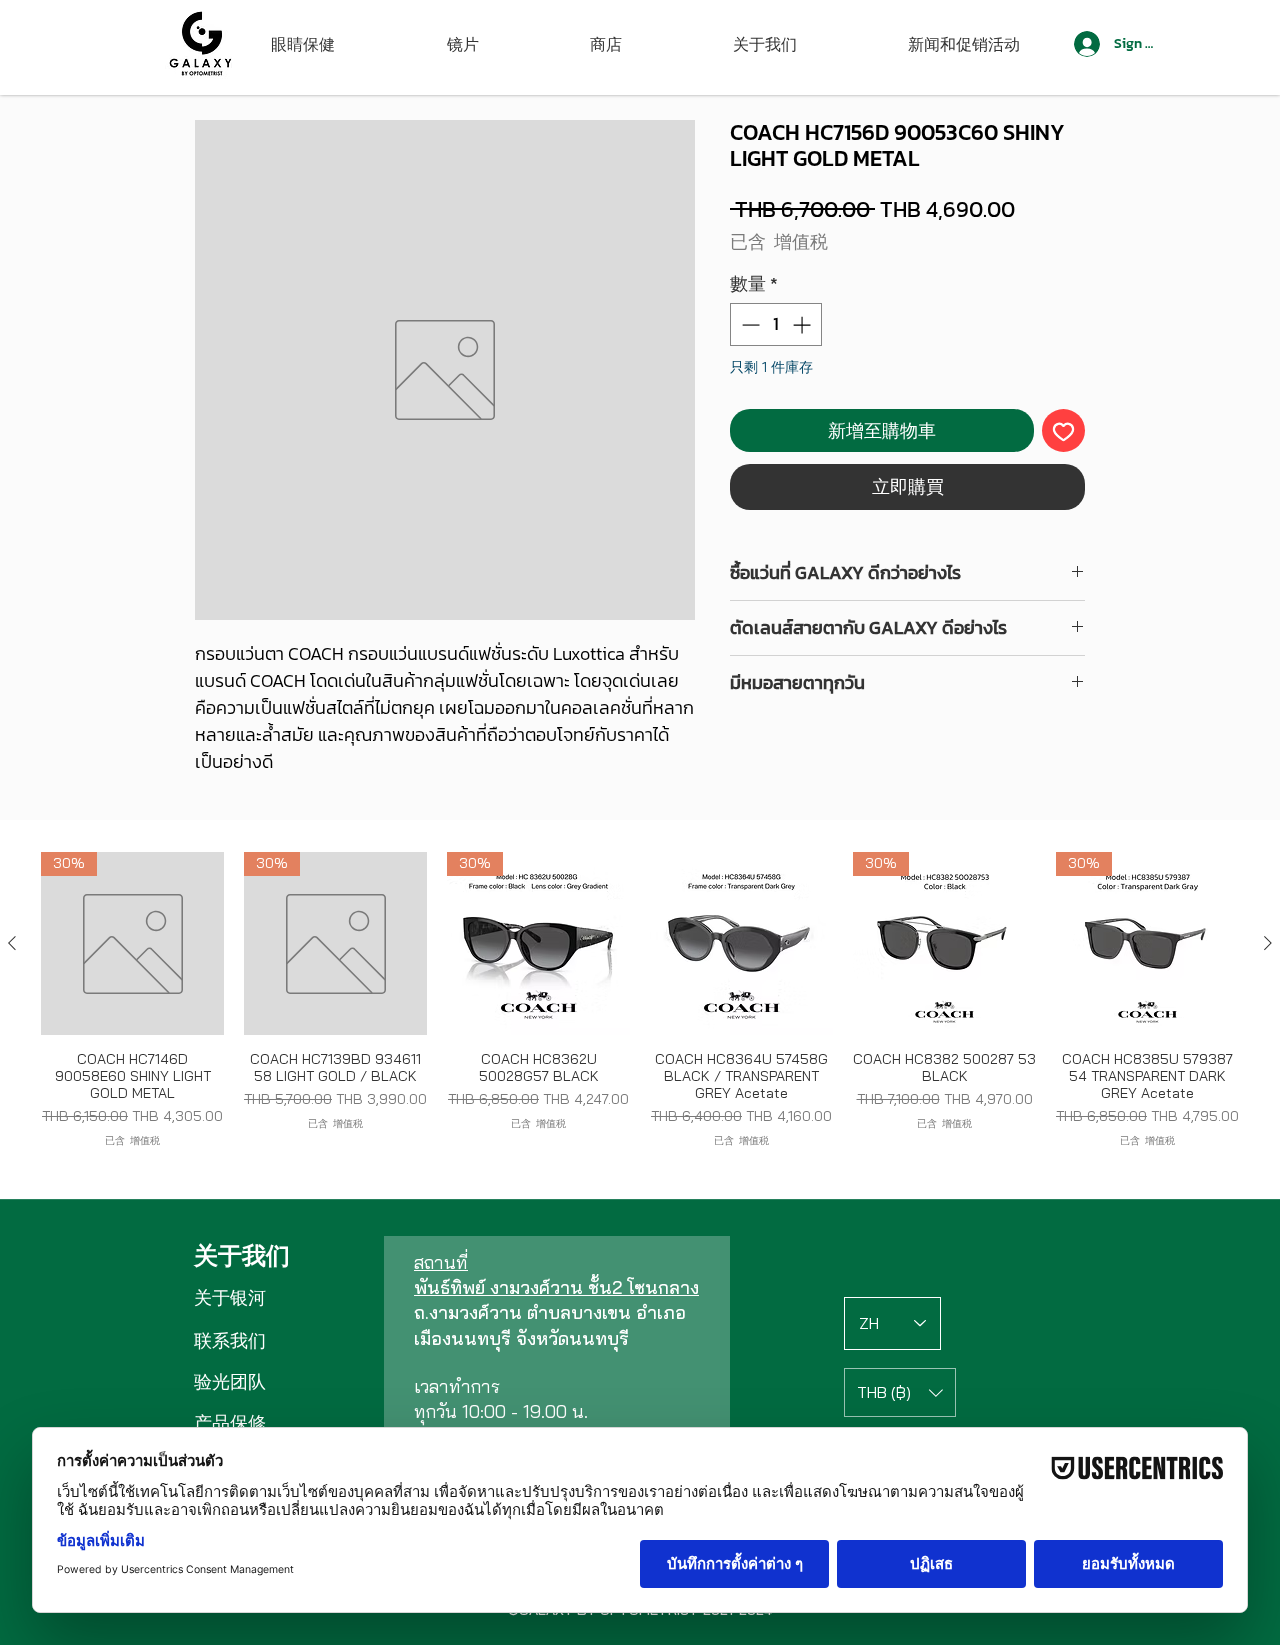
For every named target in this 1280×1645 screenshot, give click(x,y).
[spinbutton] (776, 324)
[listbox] (900, 1392)
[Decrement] (748, 324)
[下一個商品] (1268, 943)
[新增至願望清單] (1063, 430)
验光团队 (230, 1381)
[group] (640, 999)
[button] (900, 1392)
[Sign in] (1085, 44)
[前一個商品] (12, 943)
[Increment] (803, 324)
